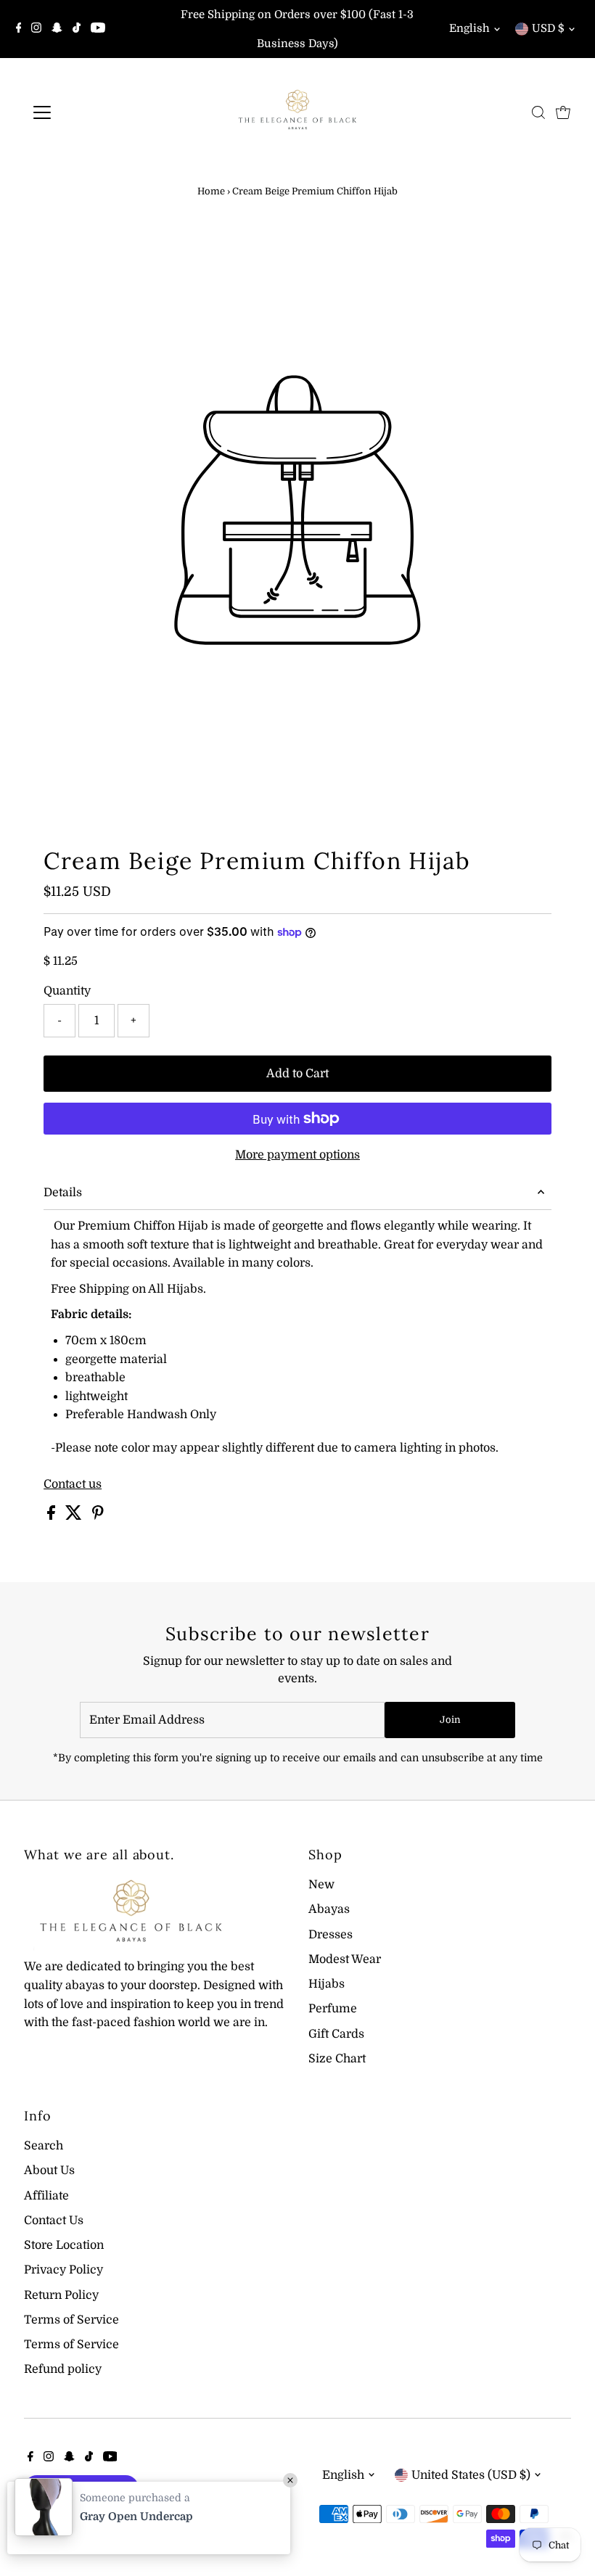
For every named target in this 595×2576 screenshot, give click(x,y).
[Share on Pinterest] (98, 1516)
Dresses (331, 1935)
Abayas (329, 1909)
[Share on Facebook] (53, 1516)
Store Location (64, 2245)
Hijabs (327, 1984)
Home (211, 191)
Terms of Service (71, 2320)
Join (450, 1720)
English (469, 28)
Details (63, 1193)
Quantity (67, 991)
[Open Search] (538, 112)
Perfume (333, 2009)
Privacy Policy (63, 2270)
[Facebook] (19, 29)
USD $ (548, 28)
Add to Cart (297, 1074)
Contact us (73, 1484)
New (321, 1885)
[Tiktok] (77, 29)
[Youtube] (98, 29)
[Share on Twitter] (75, 1516)
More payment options (297, 1155)
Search (44, 2146)
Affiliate (46, 2196)
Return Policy (61, 2295)
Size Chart (337, 2059)
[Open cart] (563, 112)
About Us (49, 2170)
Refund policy (63, 2369)
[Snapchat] (57, 29)
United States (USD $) (471, 2475)
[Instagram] (36, 29)
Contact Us (54, 2221)
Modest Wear (345, 1959)
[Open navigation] (89, 112)
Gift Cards (336, 2034)
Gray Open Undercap (136, 2517)
